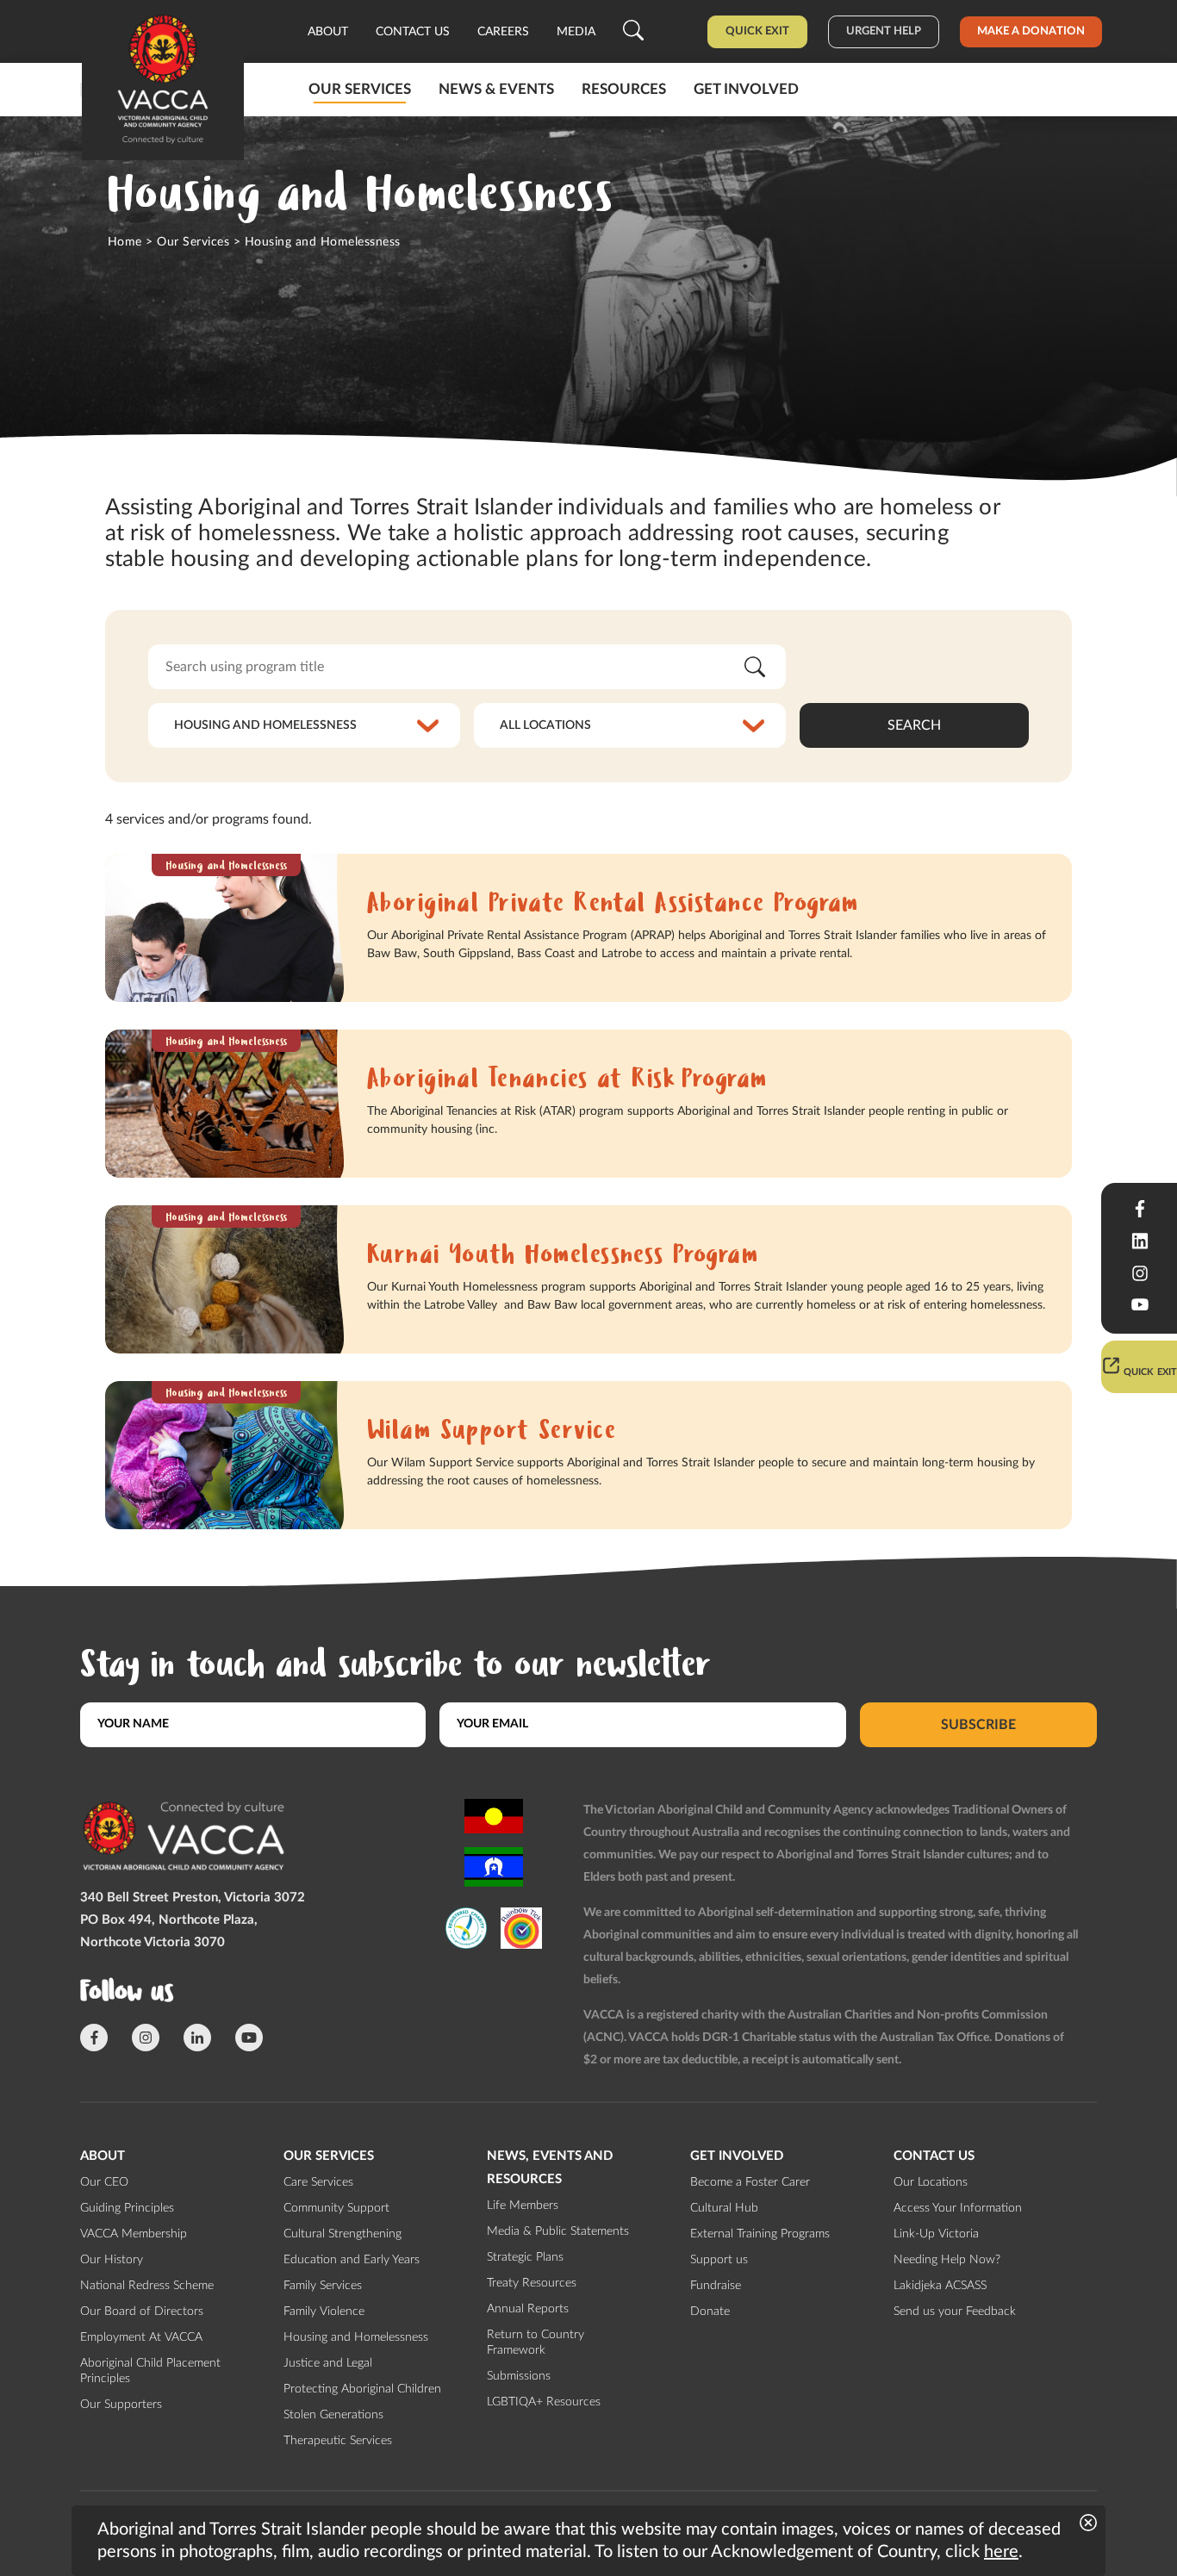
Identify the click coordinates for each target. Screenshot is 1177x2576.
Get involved (746, 89)
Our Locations (931, 2182)
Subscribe (978, 1724)
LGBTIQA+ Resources (544, 2402)
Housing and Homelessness (356, 2337)
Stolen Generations (333, 2415)
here (1001, 2552)
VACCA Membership (134, 2234)
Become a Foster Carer (750, 2182)
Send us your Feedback (955, 2312)
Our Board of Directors (142, 2312)
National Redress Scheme (147, 2286)
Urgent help (884, 31)
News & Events (496, 89)
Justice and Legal (328, 2363)
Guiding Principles (127, 2208)
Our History (112, 2260)
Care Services (318, 2182)
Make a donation (1031, 31)
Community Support (336, 2208)
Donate (710, 2312)
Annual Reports (528, 2309)
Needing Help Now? (947, 2260)
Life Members (523, 2206)
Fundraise (716, 2286)
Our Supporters (121, 2405)
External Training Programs (760, 2234)
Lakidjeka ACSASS (940, 2286)
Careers (503, 32)
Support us (719, 2260)
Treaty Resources (532, 2283)
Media (576, 32)
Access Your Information (958, 2208)
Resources (624, 89)
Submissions (519, 2376)
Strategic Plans (525, 2257)
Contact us (413, 32)
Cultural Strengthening (343, 2234)
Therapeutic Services (338, 2441)
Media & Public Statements (558, 2231)
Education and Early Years (352, 2260)
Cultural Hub (724, 2208)
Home (125, 242)
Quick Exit (757, 31)
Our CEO (104, 2182)
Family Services (323, 2286)
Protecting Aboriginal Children (362, 2389)
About (328, 32)
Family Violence (324, 2312)
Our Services (360, 89)
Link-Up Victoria (936, 2234)
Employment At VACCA (141, 2337)
